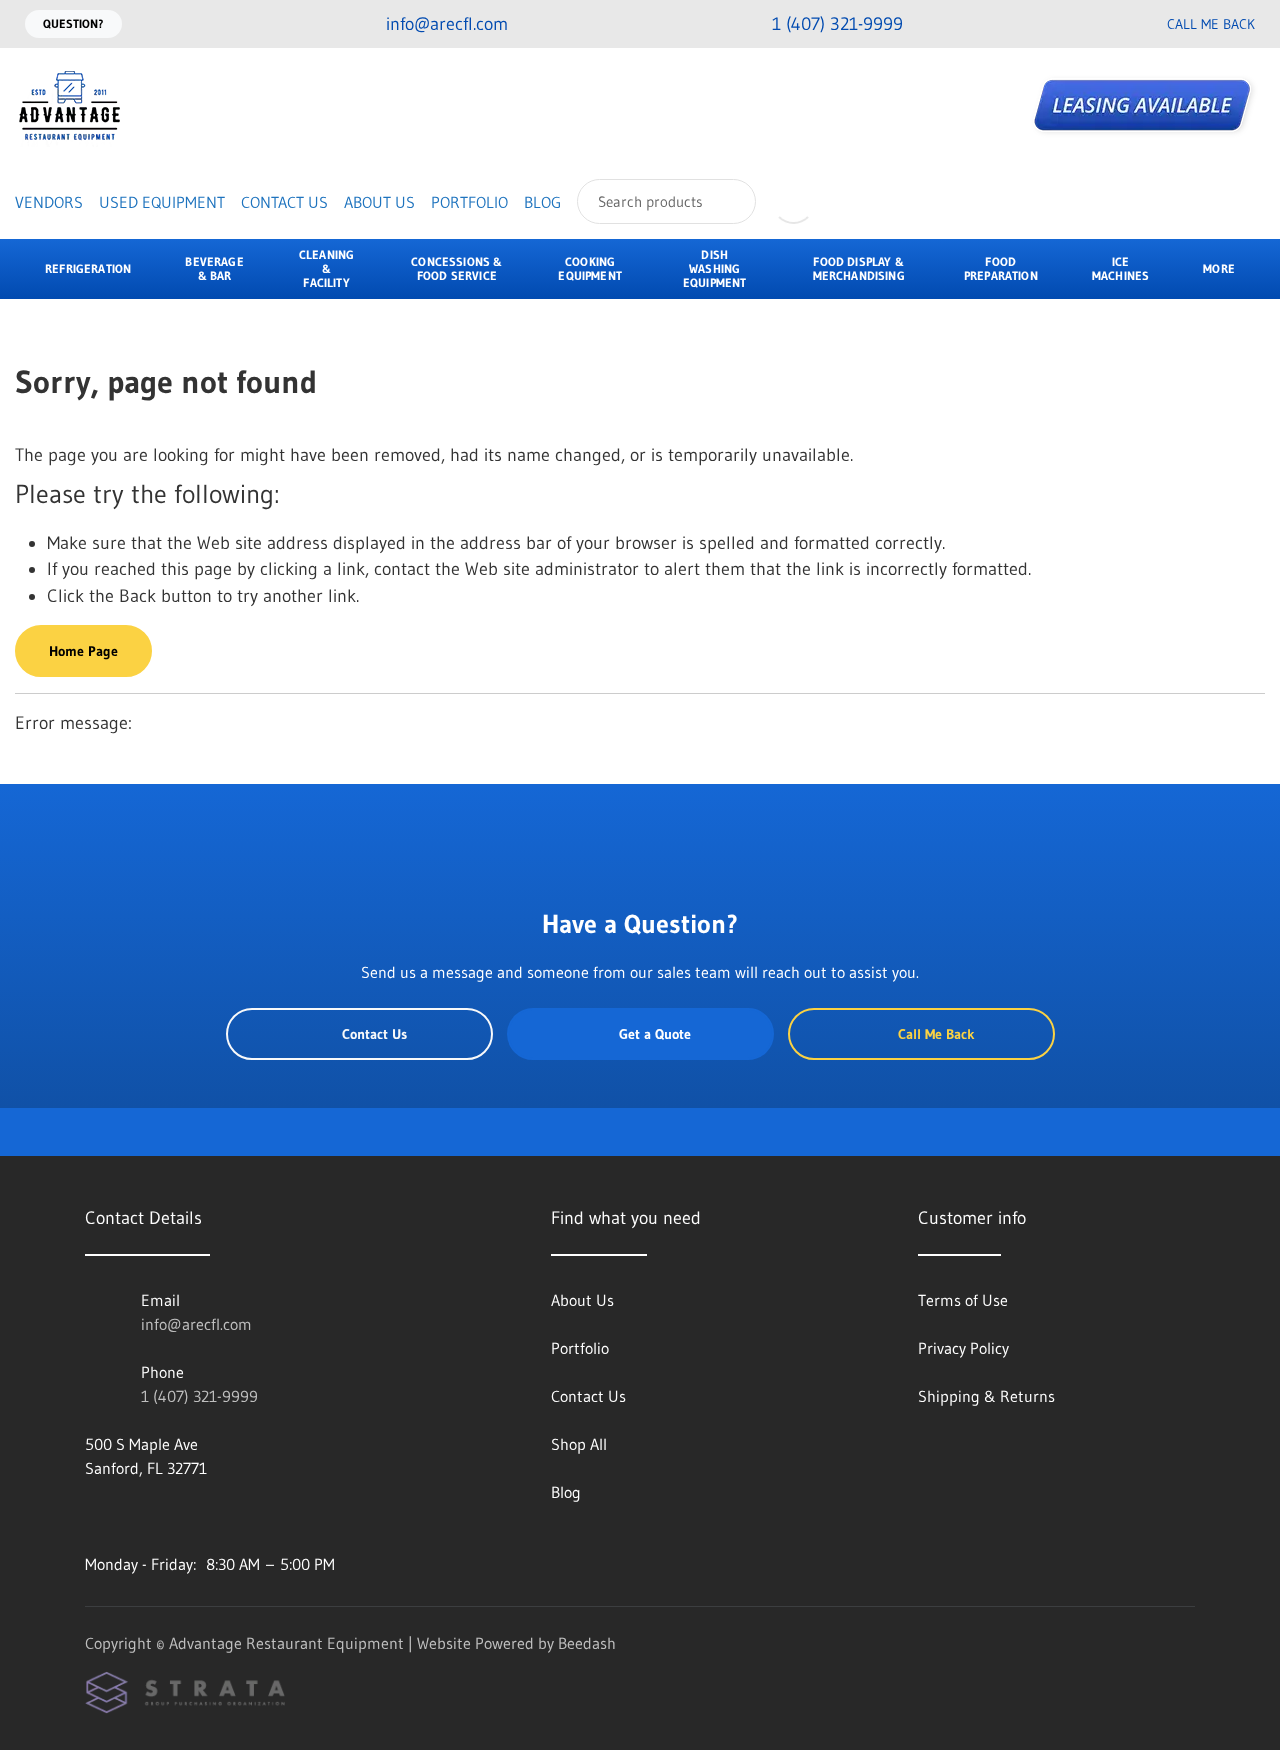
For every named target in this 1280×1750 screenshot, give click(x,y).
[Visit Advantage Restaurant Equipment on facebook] (94, 1516)
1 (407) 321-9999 (199, 1396)
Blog (542, 202)
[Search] (727, 201)
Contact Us (284, 202)
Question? (73, 23)
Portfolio (469, 202)
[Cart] (852, 201)
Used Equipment (162, 202)
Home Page (83, 651)
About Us (379, 202)
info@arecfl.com (196, 1324)
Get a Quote (655, 1034)
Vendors (49, 202)
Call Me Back (1211, 24)
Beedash (587, 1643)
